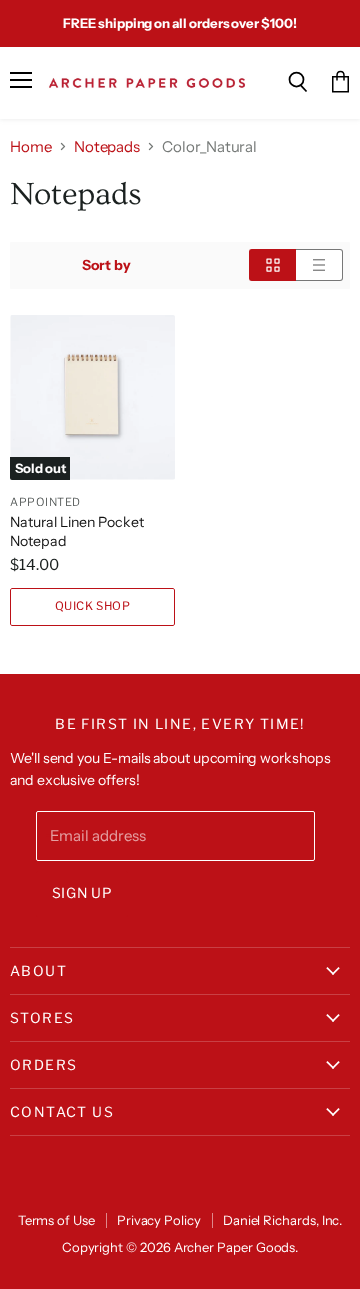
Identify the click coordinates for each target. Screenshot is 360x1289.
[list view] (319, 265)
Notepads (107, 146)
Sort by (106, 265)
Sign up (82, 893)
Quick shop (93, 606)
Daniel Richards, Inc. (283, 1220)
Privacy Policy (159, 1220)
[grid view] (272, 265)
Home (31, 146)
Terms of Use (56, 1220)
